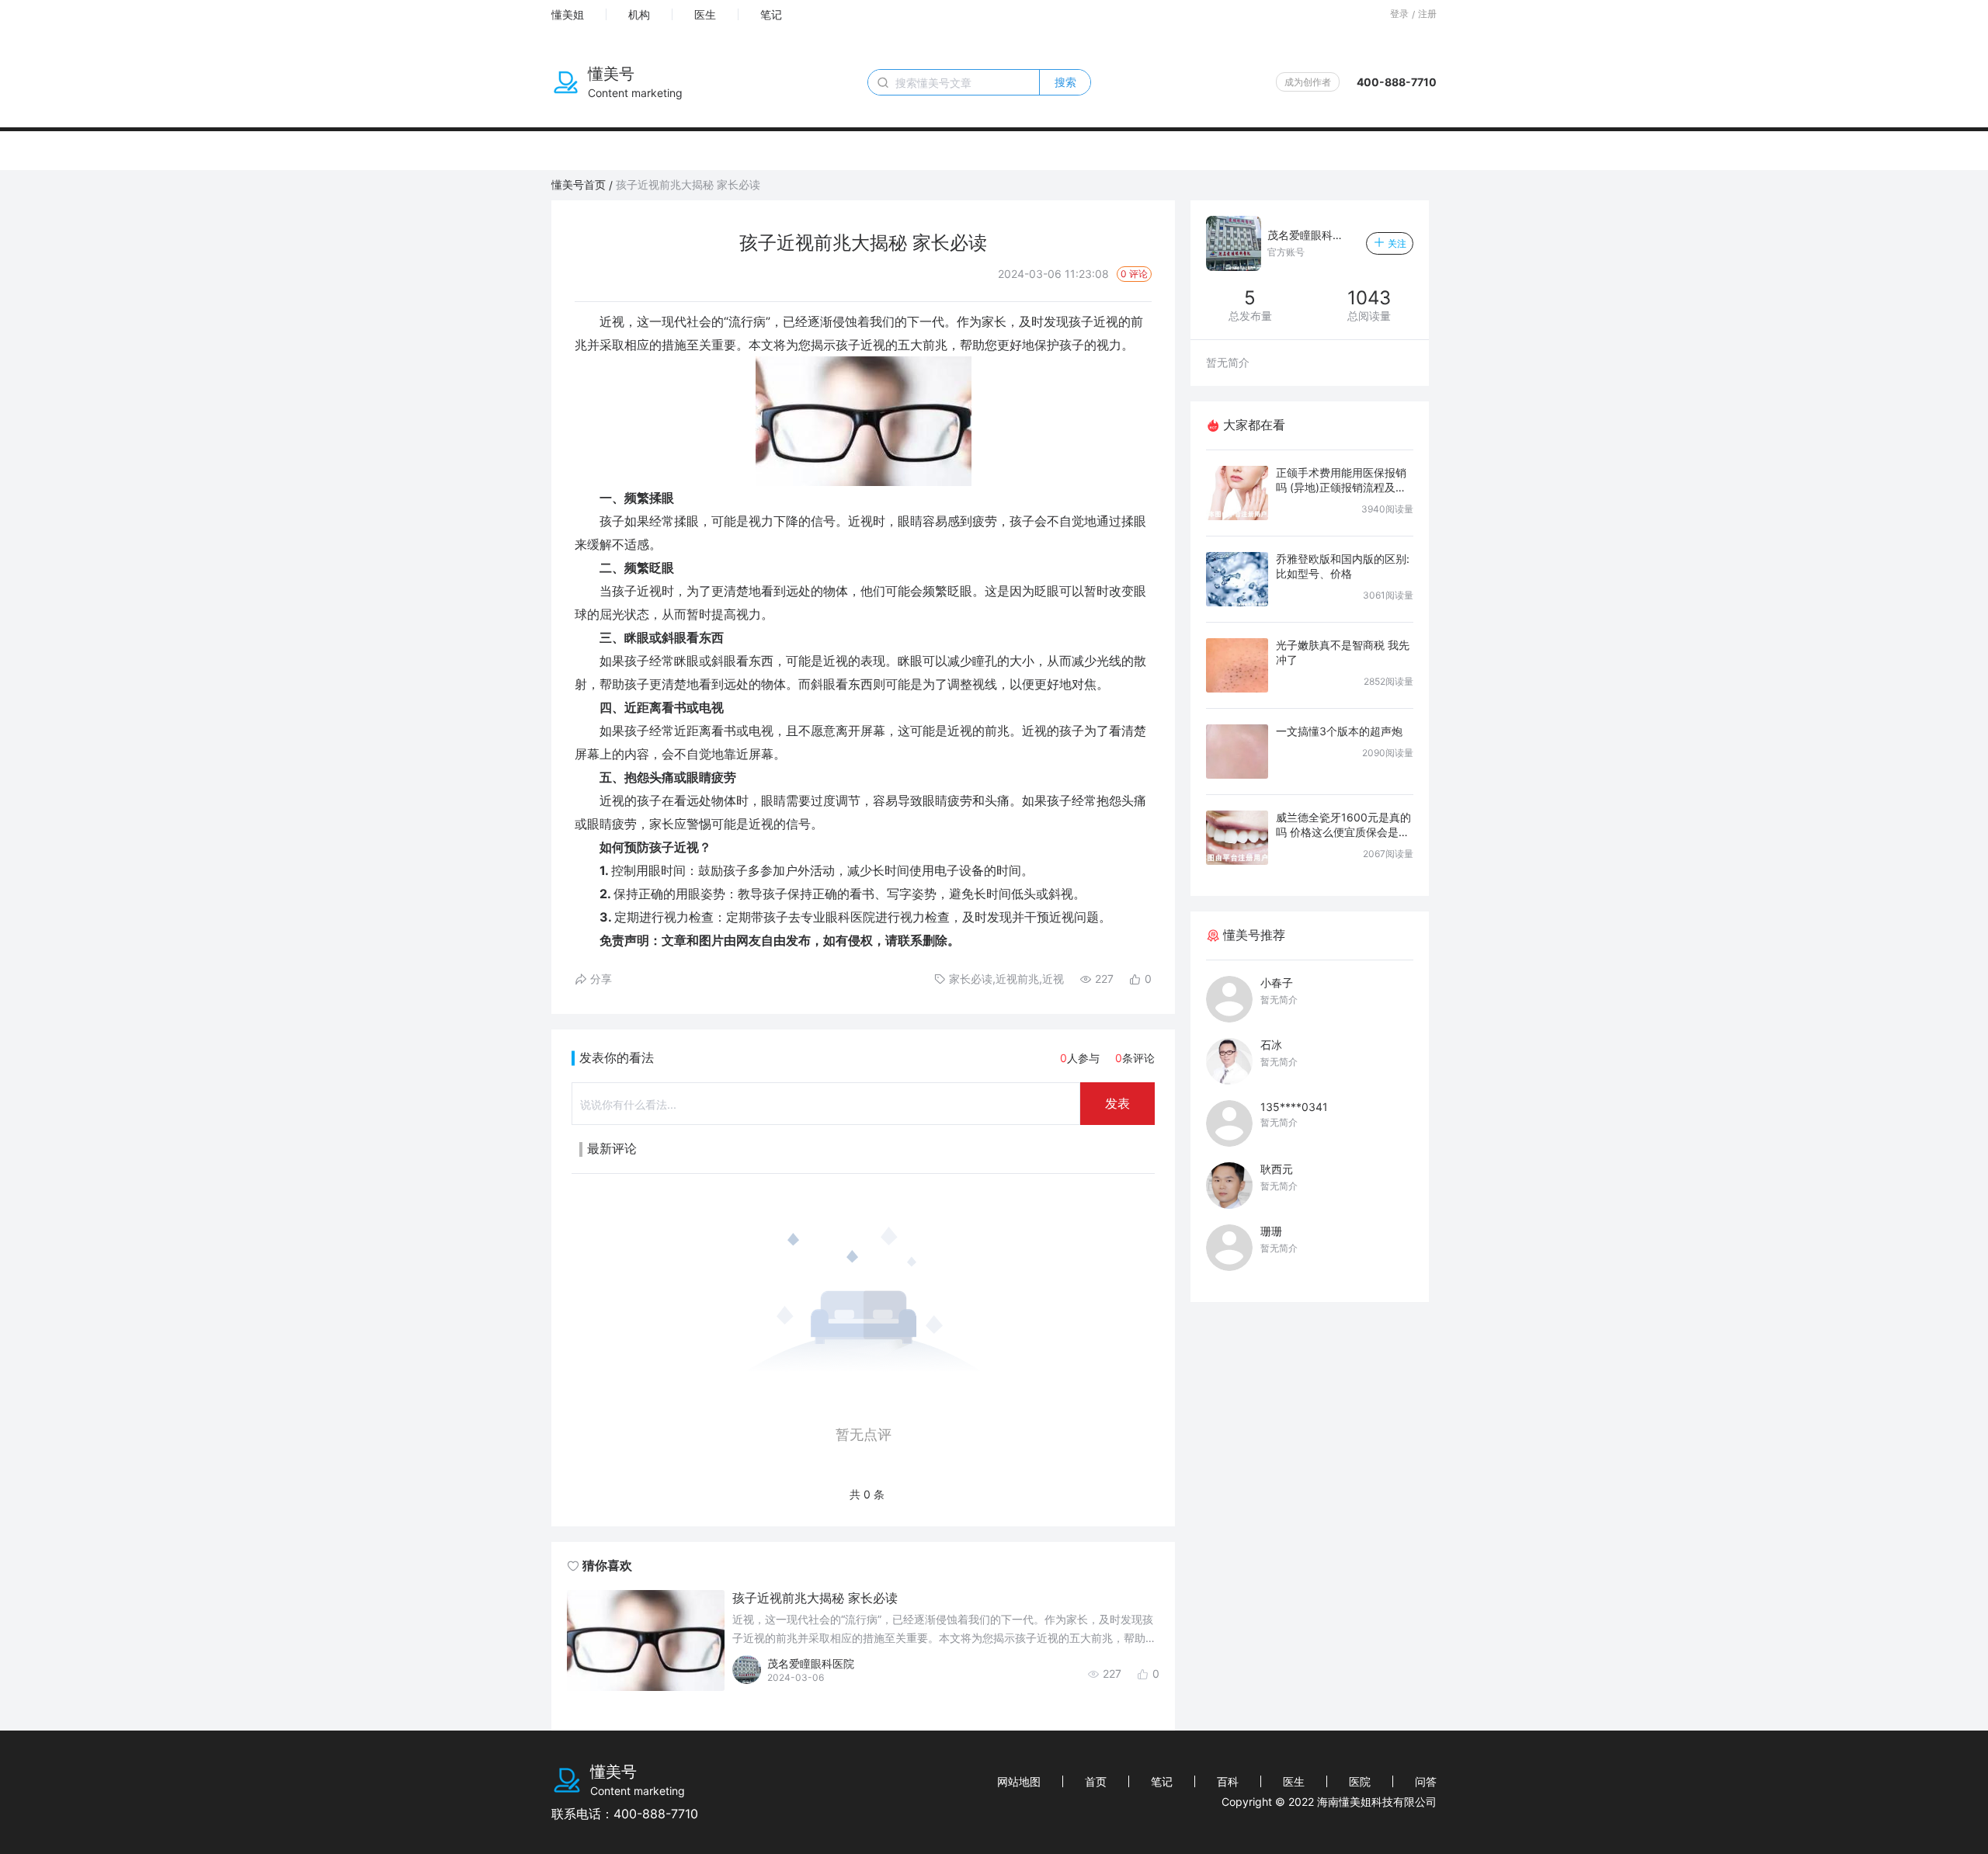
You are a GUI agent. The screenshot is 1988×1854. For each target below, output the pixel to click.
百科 (1228, 1781)
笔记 (771, 14)
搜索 (1065, 82)
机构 (639, 14)
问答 (1426, 1781)
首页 (1096, 1781)
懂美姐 (568, 14)
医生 (705, 14)
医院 (1360, 1781)
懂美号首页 (579, 184)
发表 (1117, 1103)
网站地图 (1019, 1781)
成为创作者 (1308, 82)
